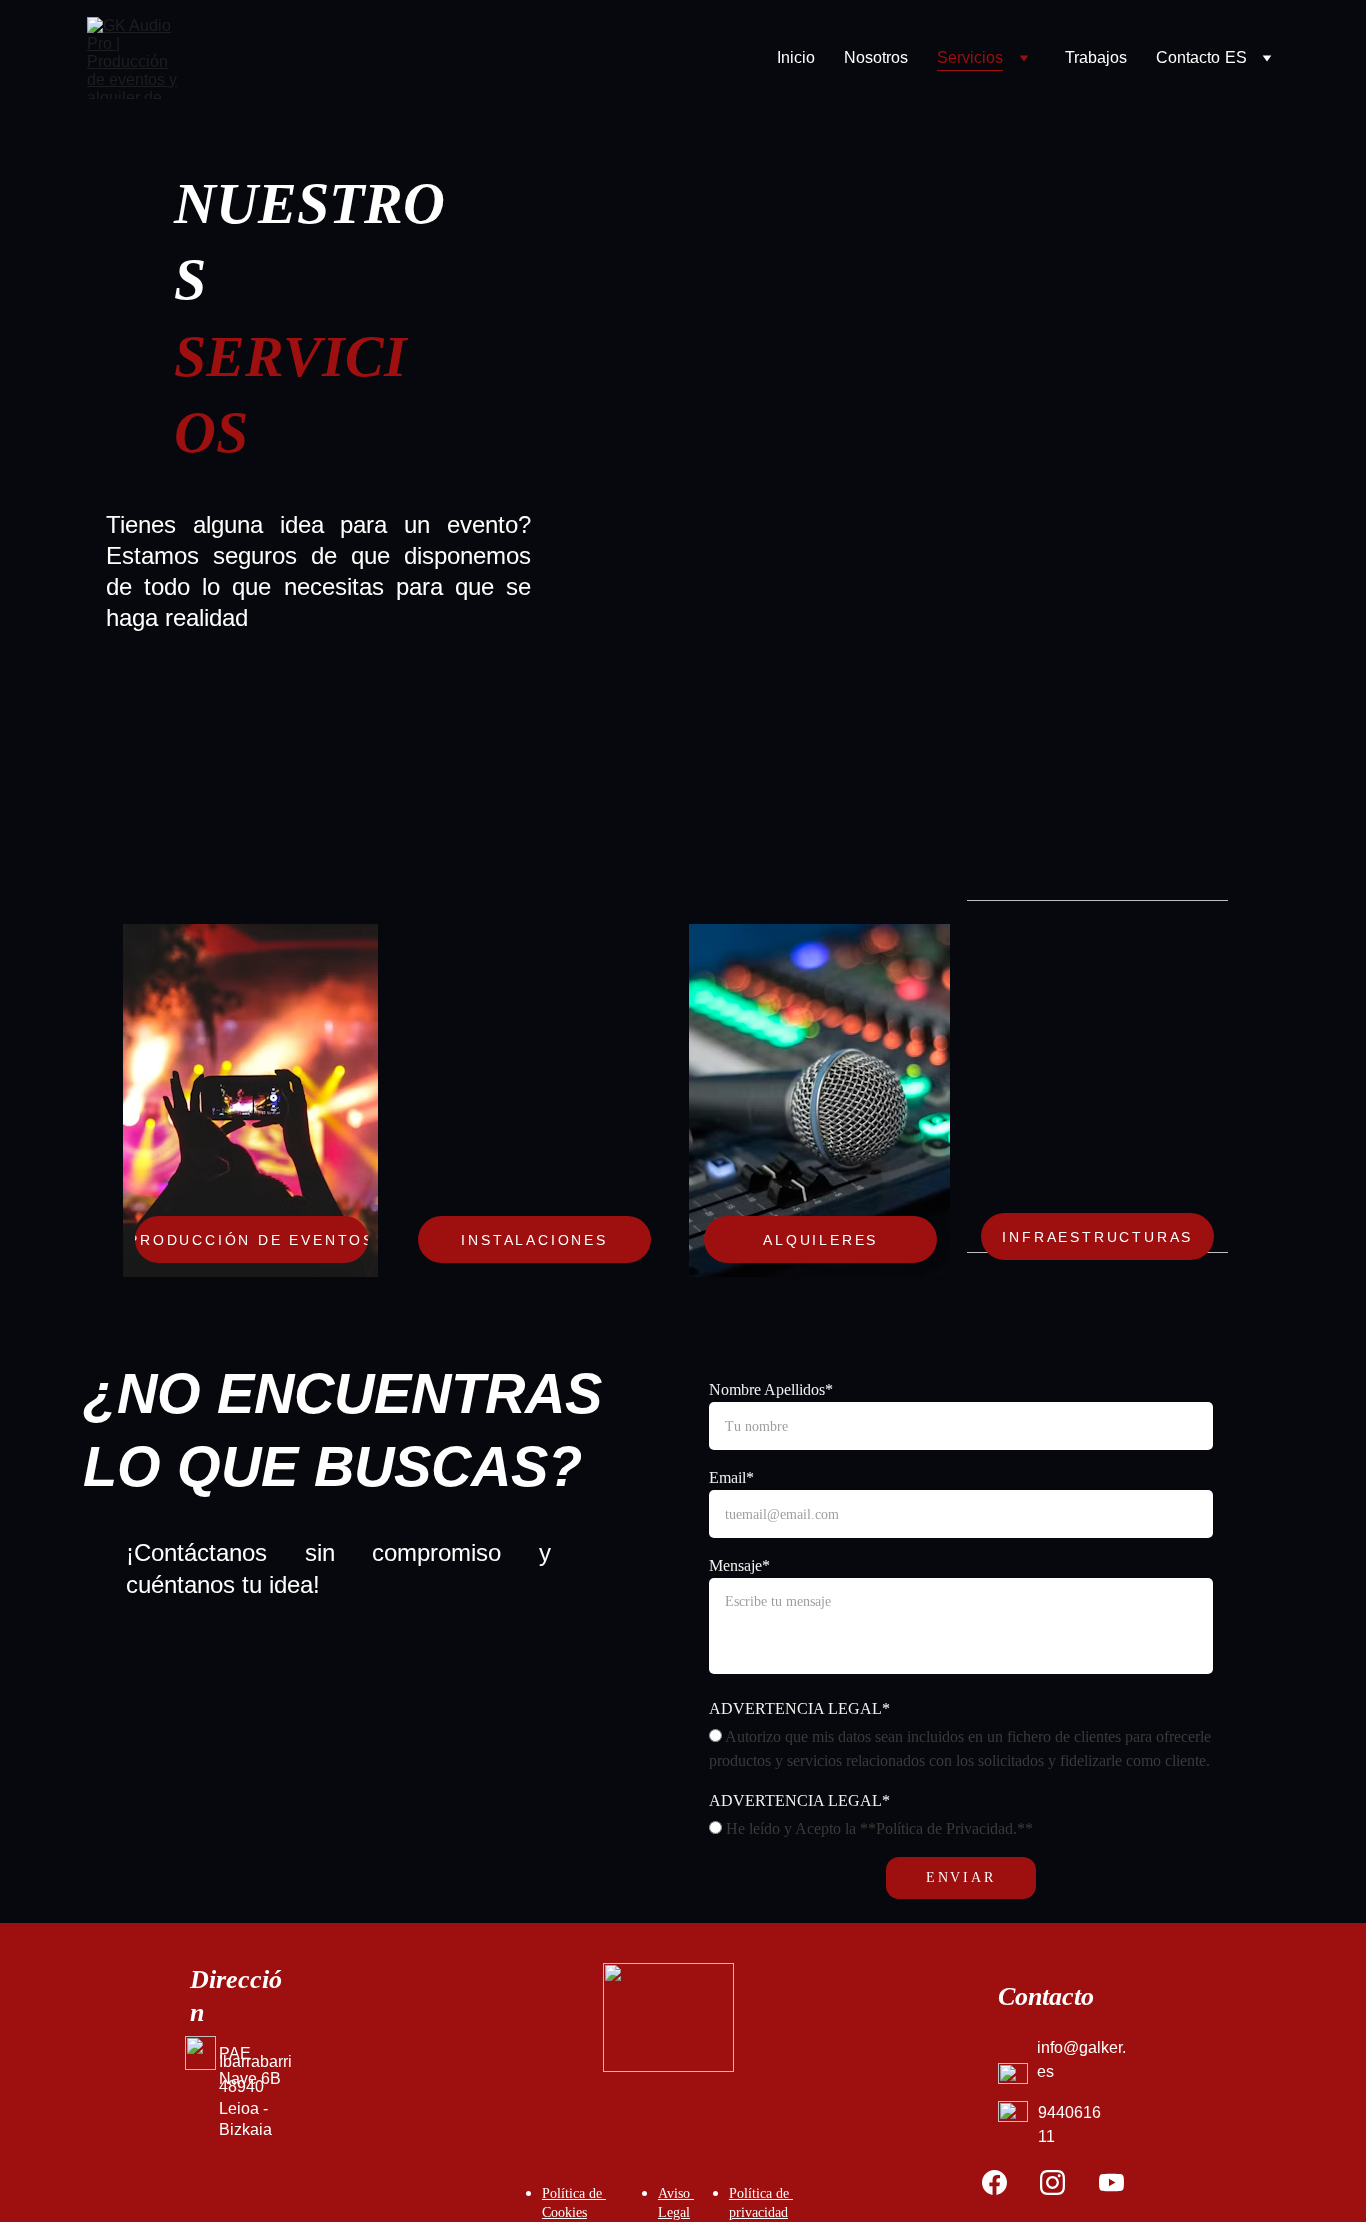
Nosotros (876, 57)
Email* (731, 1477)
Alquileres (820, 1240)
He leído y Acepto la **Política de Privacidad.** (877, 1828)
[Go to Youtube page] (1111, 2182)
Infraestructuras (1097, 1237)
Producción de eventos (251, 1240)
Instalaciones (534, 1240)
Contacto (1188, 57)
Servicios (970, 57)
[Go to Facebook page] (994, 2182)
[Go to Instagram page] (1052, 2182)
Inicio (796, 57)
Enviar (961, 1877)
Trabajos (1096, 57)
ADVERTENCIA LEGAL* (799, 1708)
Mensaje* (739, 1565)
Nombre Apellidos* (771, 1389)
